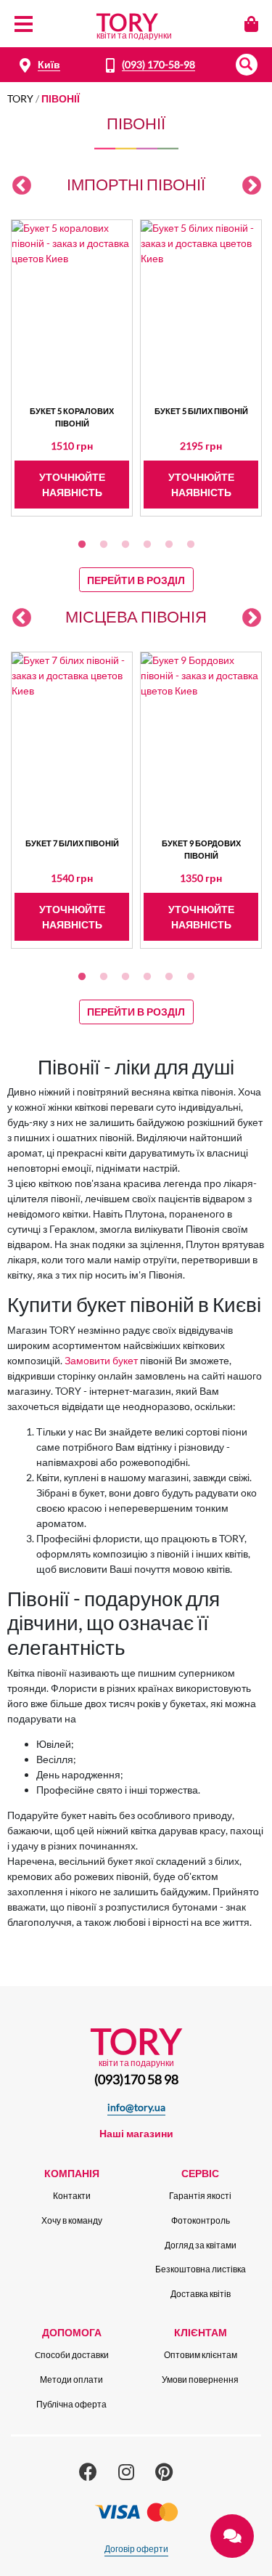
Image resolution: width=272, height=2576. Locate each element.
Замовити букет (101, 1360)
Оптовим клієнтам (201, 2355)
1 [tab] (82, 545)
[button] (247, 65)
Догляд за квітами (201, 2245)
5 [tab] (169, 545)
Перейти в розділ (136, 580)
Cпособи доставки (72, 2355)
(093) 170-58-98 (158, 64)
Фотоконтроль (201, 2220)
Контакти (72, 2196)
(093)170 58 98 (136, 2079)
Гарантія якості (200, 2196)
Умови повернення (200, 2379)
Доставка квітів (201, 2294)
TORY (20, 98)
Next (252, 186)
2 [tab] (104, 545)
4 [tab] (147, 545)
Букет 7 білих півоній (72, 843)
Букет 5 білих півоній (201, 411)
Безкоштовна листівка (201, 2269)
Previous (22, 186)
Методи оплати (71, 2379)
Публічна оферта (71, 2404)
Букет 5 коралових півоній (72, 417)
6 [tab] (191, 545)
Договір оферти (136, 2549)
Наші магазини (136, 2133)
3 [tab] (125, 545)
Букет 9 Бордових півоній (201, 849)
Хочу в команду (72, 2220)
